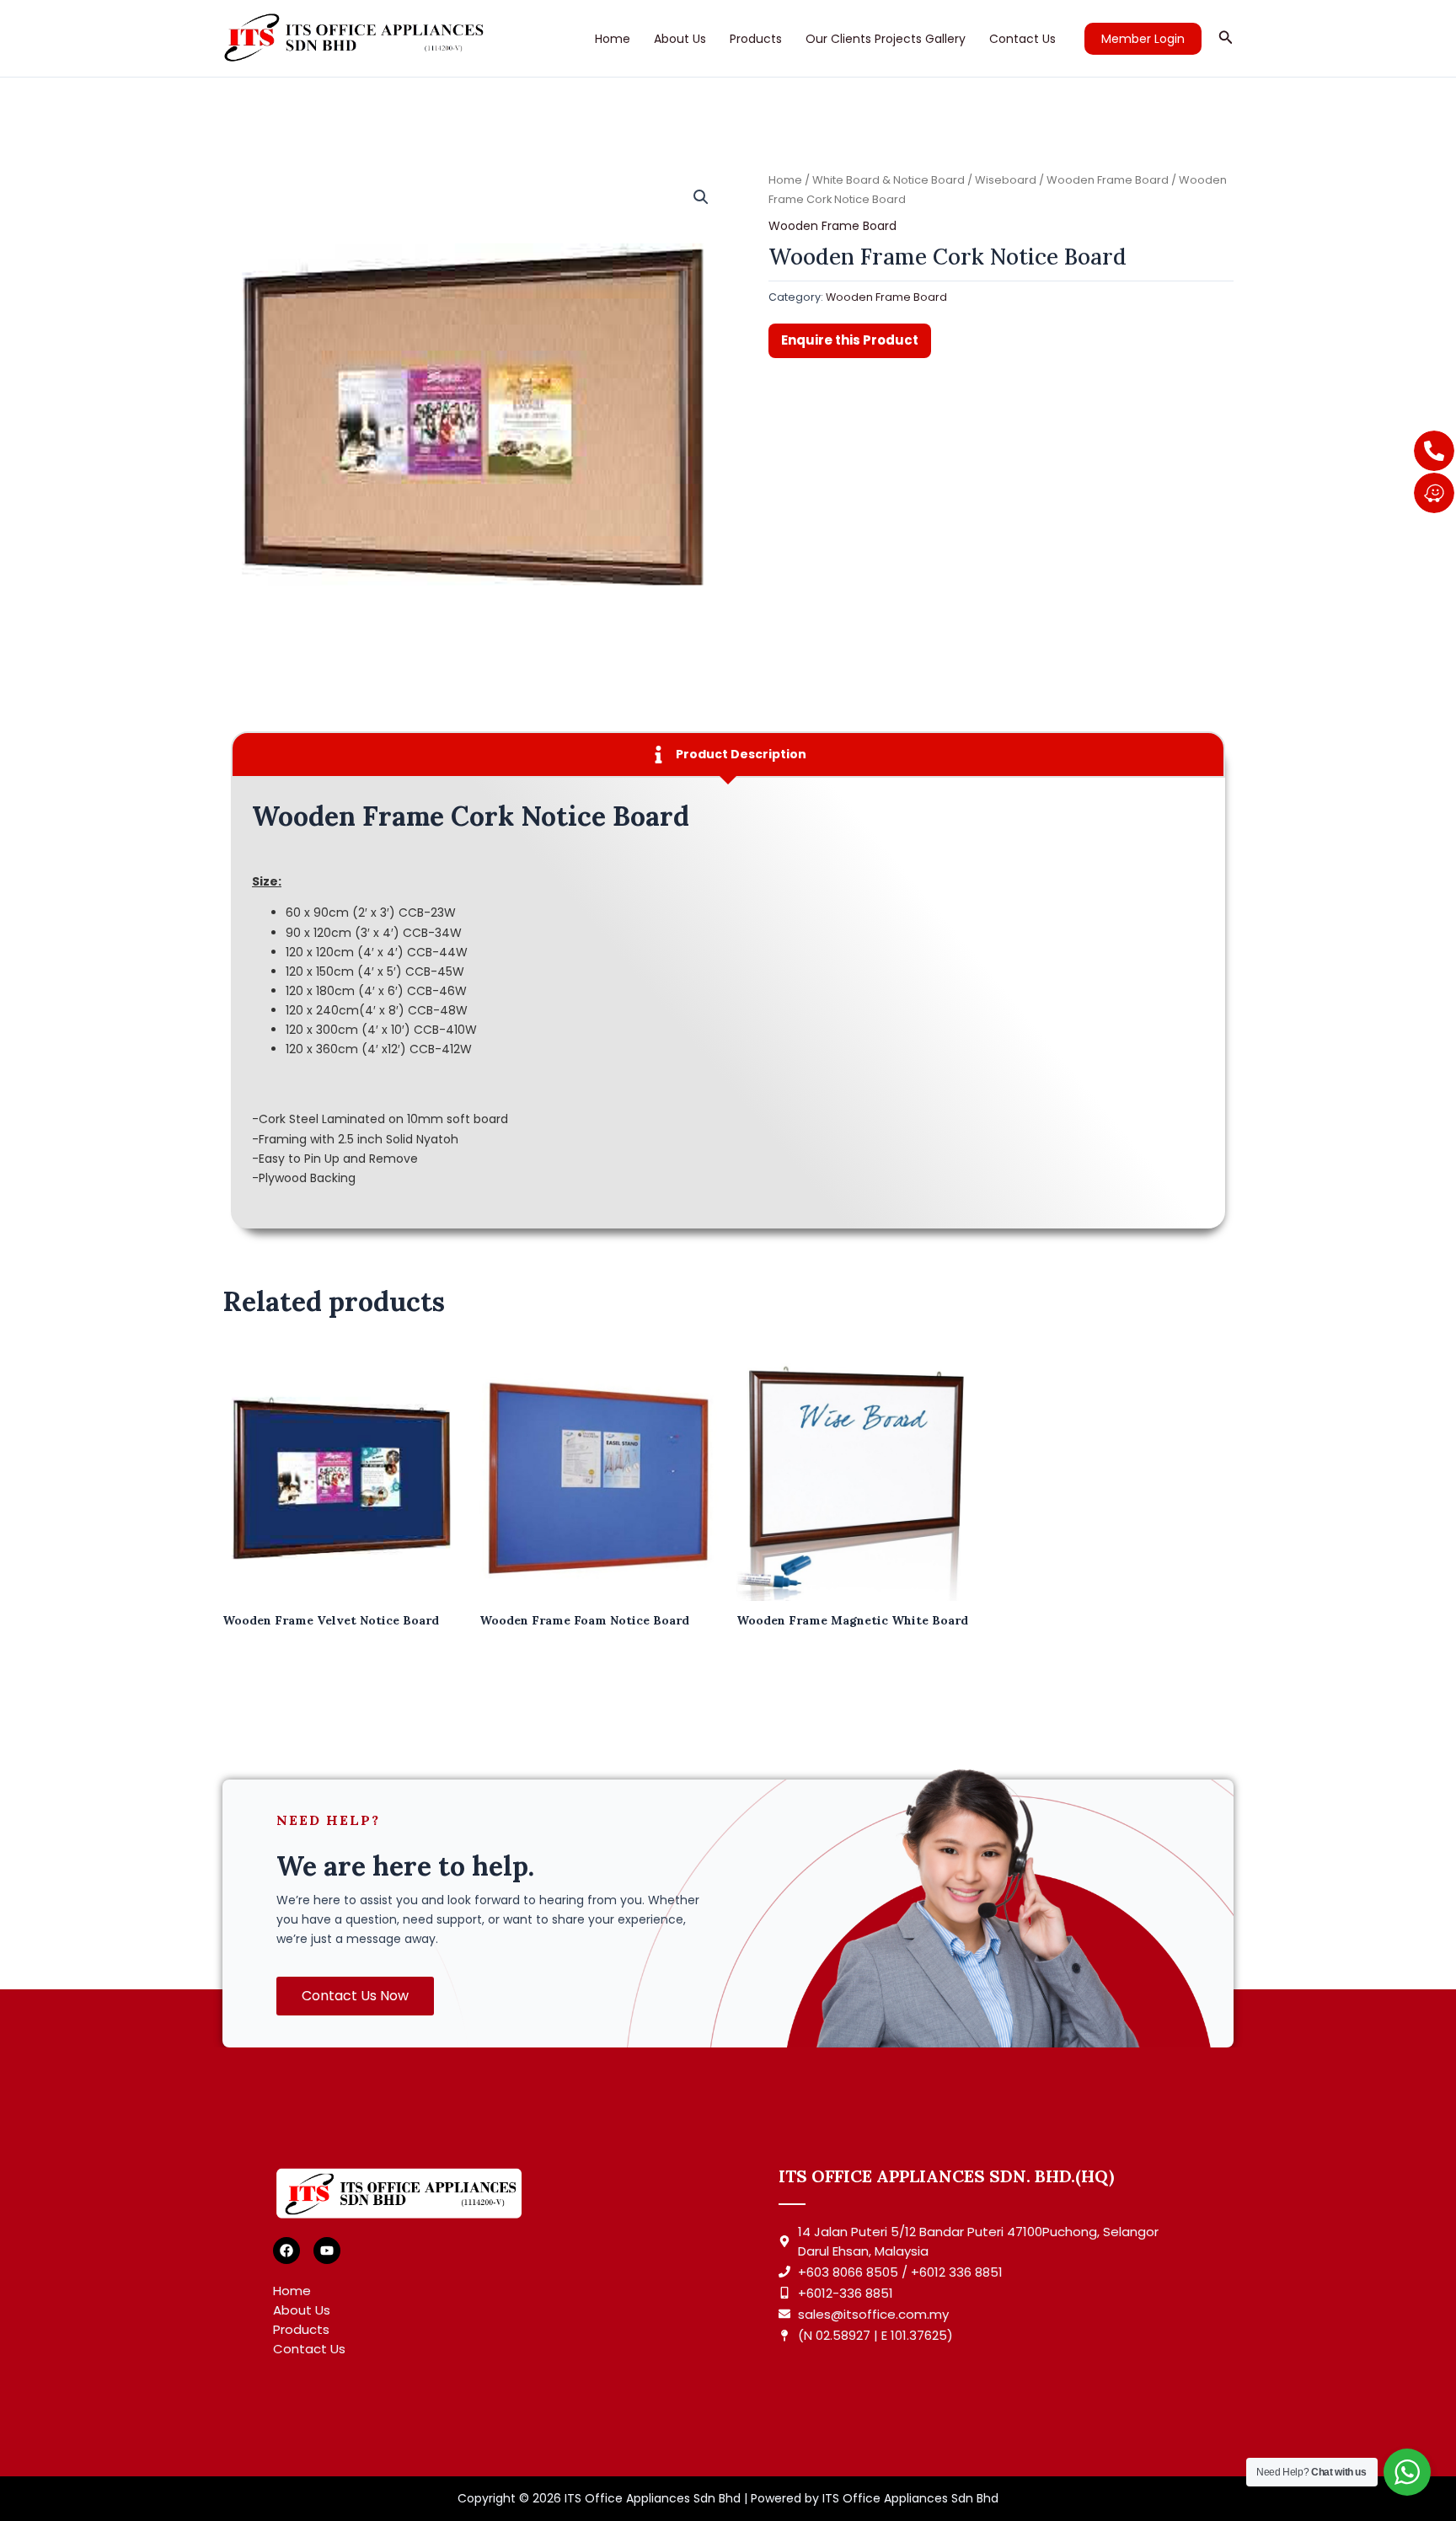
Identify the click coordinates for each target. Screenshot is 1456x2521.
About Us (680, 39)
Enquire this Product (850, 340)
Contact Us (1022, 39)
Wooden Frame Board (1108, 180)
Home (613, 39)
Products (756, 39)
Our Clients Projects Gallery (886, 39)
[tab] (728, 755)
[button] (1143, 39)
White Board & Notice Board (889, 180)
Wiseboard (1006, 180)
